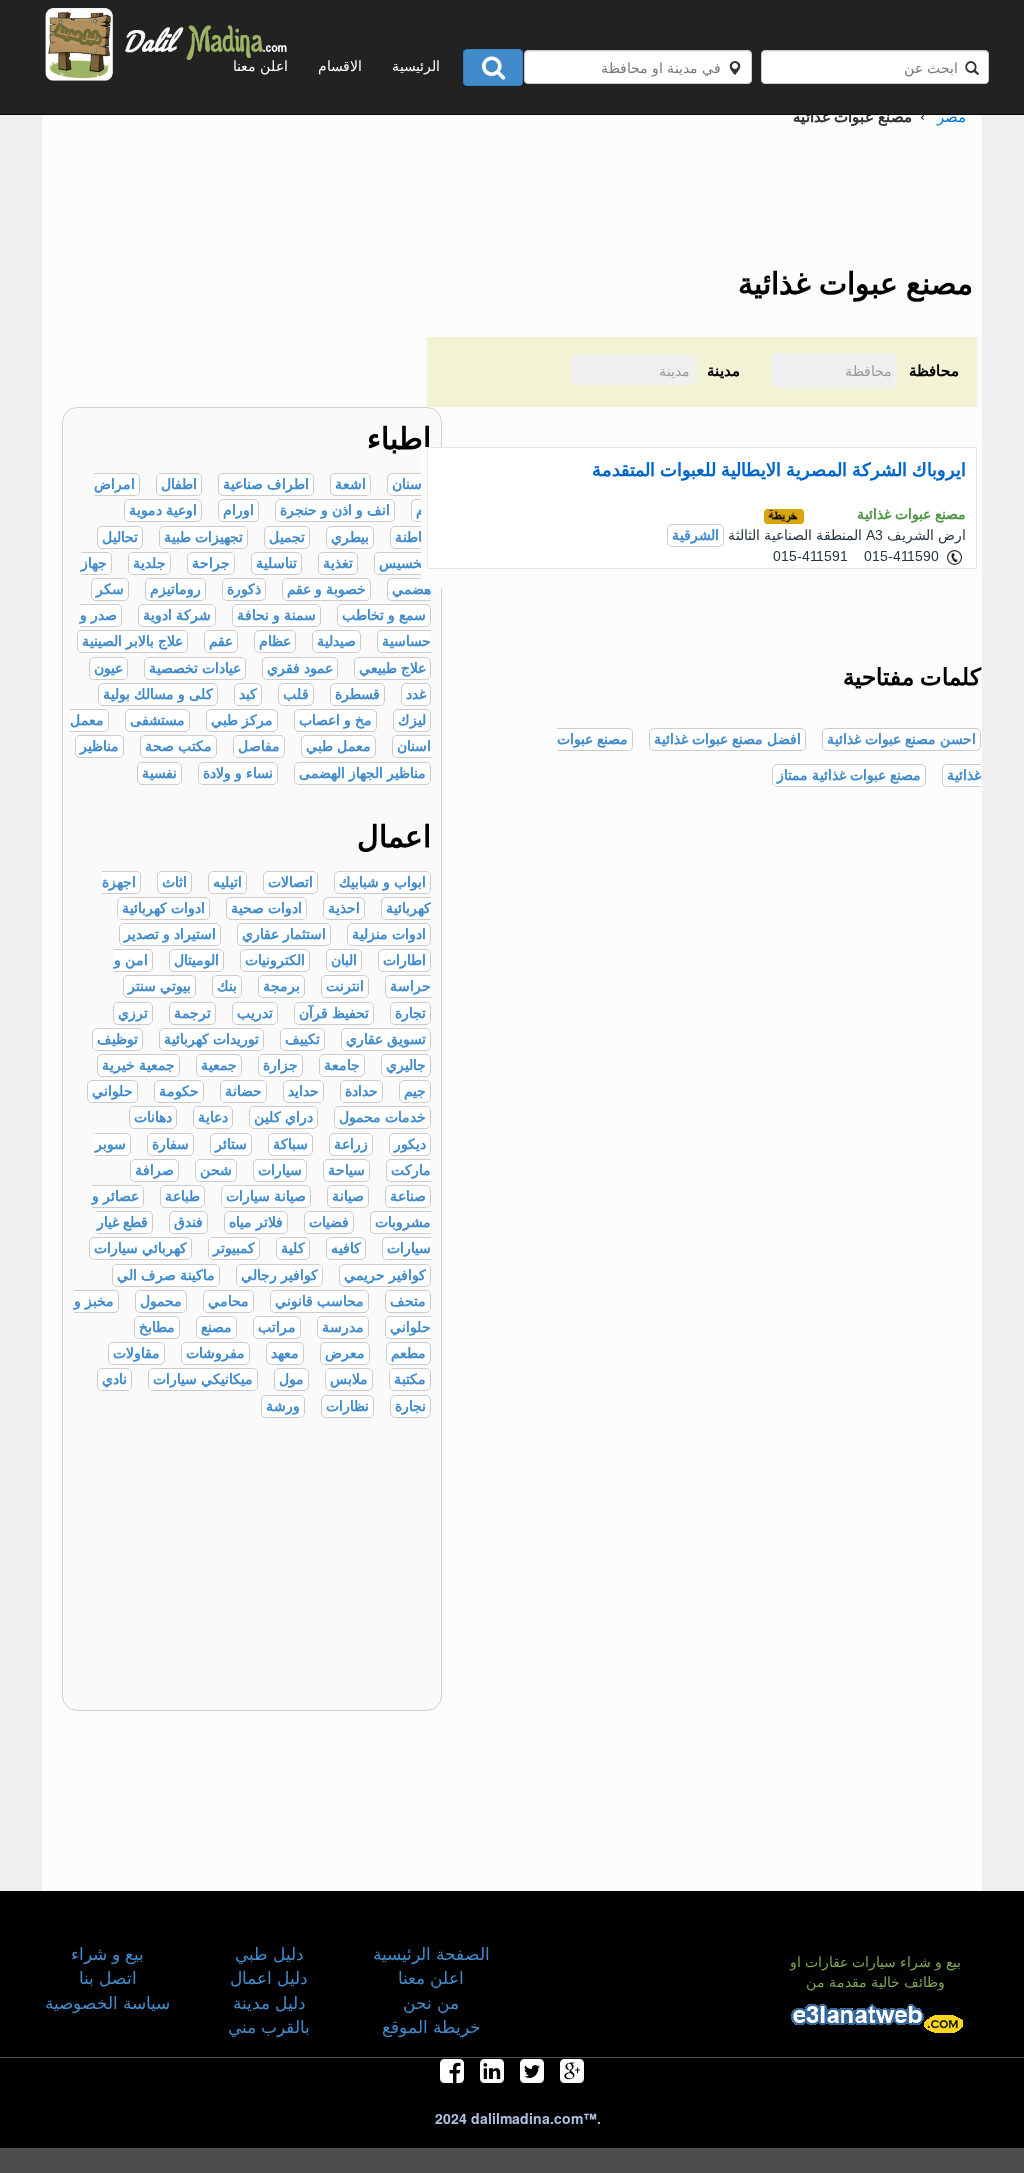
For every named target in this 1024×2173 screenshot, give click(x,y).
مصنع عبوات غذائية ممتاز (849, 775)
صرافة (154, 1170)
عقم (221, 641)
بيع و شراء (107, 1952)
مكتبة (410, 1379)
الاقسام (340, 65)
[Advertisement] (208, 282)
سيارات (280, 1170)
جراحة (211, 563)
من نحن (431, 2001)
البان (344, 960)
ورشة (283, 1406)
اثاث (174, 882)
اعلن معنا (260, 65)
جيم (415, 1091)
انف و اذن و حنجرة (335, 510)
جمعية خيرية (138, 1065)
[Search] (493, 67)
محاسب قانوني (319, 1301)
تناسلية (276, 563)
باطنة (410, 537)
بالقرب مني (269, 2025)
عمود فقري (300, 668)
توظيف (117, 1039)
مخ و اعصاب (335, 720)
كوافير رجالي (279, 1275)
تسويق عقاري (386, 1039)
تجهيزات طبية (203, 537)
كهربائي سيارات (140, 1248)
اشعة (350, 484)
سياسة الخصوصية (107, 2001)
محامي (228, 1301)
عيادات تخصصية (195, 668)
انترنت (345, 986)
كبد (248, 694)
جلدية (149, 563)
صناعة (408, 1196)
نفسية (159, 773)
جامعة (342, 1065)
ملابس (349, 1379)
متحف (408, 1301)
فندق (188, 1222)
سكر (110, 589)
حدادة (361, 1091)
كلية (293, 1248)
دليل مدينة (269, 2001)
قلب (296, 694)
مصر (951, 115)
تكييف (302, 1039)
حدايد (303, 1091)
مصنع (216, 1327)
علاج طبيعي (392, 668)
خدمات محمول (382, 1117)
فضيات (329, 1222)
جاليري (406, 1065)
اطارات (404, 960)
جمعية (219, 1065)
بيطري (350, 537)
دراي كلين (283, 1117)
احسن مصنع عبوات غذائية (901, 739)
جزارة (280, 1065)
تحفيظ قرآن (334, 1013)
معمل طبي (338, 746)
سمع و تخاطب (384, 615)
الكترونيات (275, 960)
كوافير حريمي (385, 1275)
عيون (108, 668)
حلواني (112, 1091)
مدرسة (343, 1327)
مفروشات (215, 1353)
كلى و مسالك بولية (158, 694)
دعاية (213, 1117)
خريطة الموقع (431, 2025)
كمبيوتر (234, 1248)
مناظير (99, 746)
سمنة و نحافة (276, 615)
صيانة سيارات (266, 1196)
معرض (345, 1353)
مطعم (408, 1353)
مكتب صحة (178, 746)
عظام (275, 641)
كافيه (346, 1248)
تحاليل (120, 537)
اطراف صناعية (266, 484)
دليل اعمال (269, 1976)
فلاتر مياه (256, 1222)
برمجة (281, 986)
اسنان (409, 484)
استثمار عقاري (284, 934)
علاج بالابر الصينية (132, 641)
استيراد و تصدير (170, 934)
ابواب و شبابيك (382, 882)
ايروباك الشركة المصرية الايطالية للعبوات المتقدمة (779, 470)
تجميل (287, 537)
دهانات (153, 1117)
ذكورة (244, 589)
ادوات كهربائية (163, 908)
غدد (416, 694)
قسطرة (357, 694)
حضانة (243, 1091)
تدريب (255, 1013)
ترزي (133, 1013)
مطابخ (157, 1327)
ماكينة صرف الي (166, 1275)
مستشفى (157, 720)
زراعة (351, 1144)
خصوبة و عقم (326, 589)
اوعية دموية (163, 510)
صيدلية (336, 641)
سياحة (346, 1170)
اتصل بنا (108, 1976)
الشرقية (695, 535)
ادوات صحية (266, 908)
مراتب (277, 1327)
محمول (161, 1301)
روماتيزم (175, 589)
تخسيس (402, 563)
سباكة (290, 1144)
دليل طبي (269, 1952)
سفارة (170, 1144)
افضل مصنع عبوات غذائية (727, 739)
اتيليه (227, 882)
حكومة (179, 1091)
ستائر (231, 1144)
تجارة (410, 1013)
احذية (344, 908)
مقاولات (136, 1353)
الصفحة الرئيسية (431, 1952)
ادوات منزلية (389, 934)
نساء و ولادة (238, 773)
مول (291, 1379)
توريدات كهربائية (211, 1039)
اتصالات (290, 882)
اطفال (179, 484)
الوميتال (196, 960)
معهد (285, 1353)
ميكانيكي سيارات (203, 1379)
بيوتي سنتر (159, 986)
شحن (216, 1170)
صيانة (348, 1196)
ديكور (410, 1144)
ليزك (412, 720)
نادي (114, 1379)
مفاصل (259, 746)
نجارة (410, 1406)
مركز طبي (242, 720)
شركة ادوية (177, 615)
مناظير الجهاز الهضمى (362, 773)
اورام (238, 510)
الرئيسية (416, 65)
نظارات (347, 1406)
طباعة (182, 1196)
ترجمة (192, 1013)
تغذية (338, 563)
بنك (227, 986)
